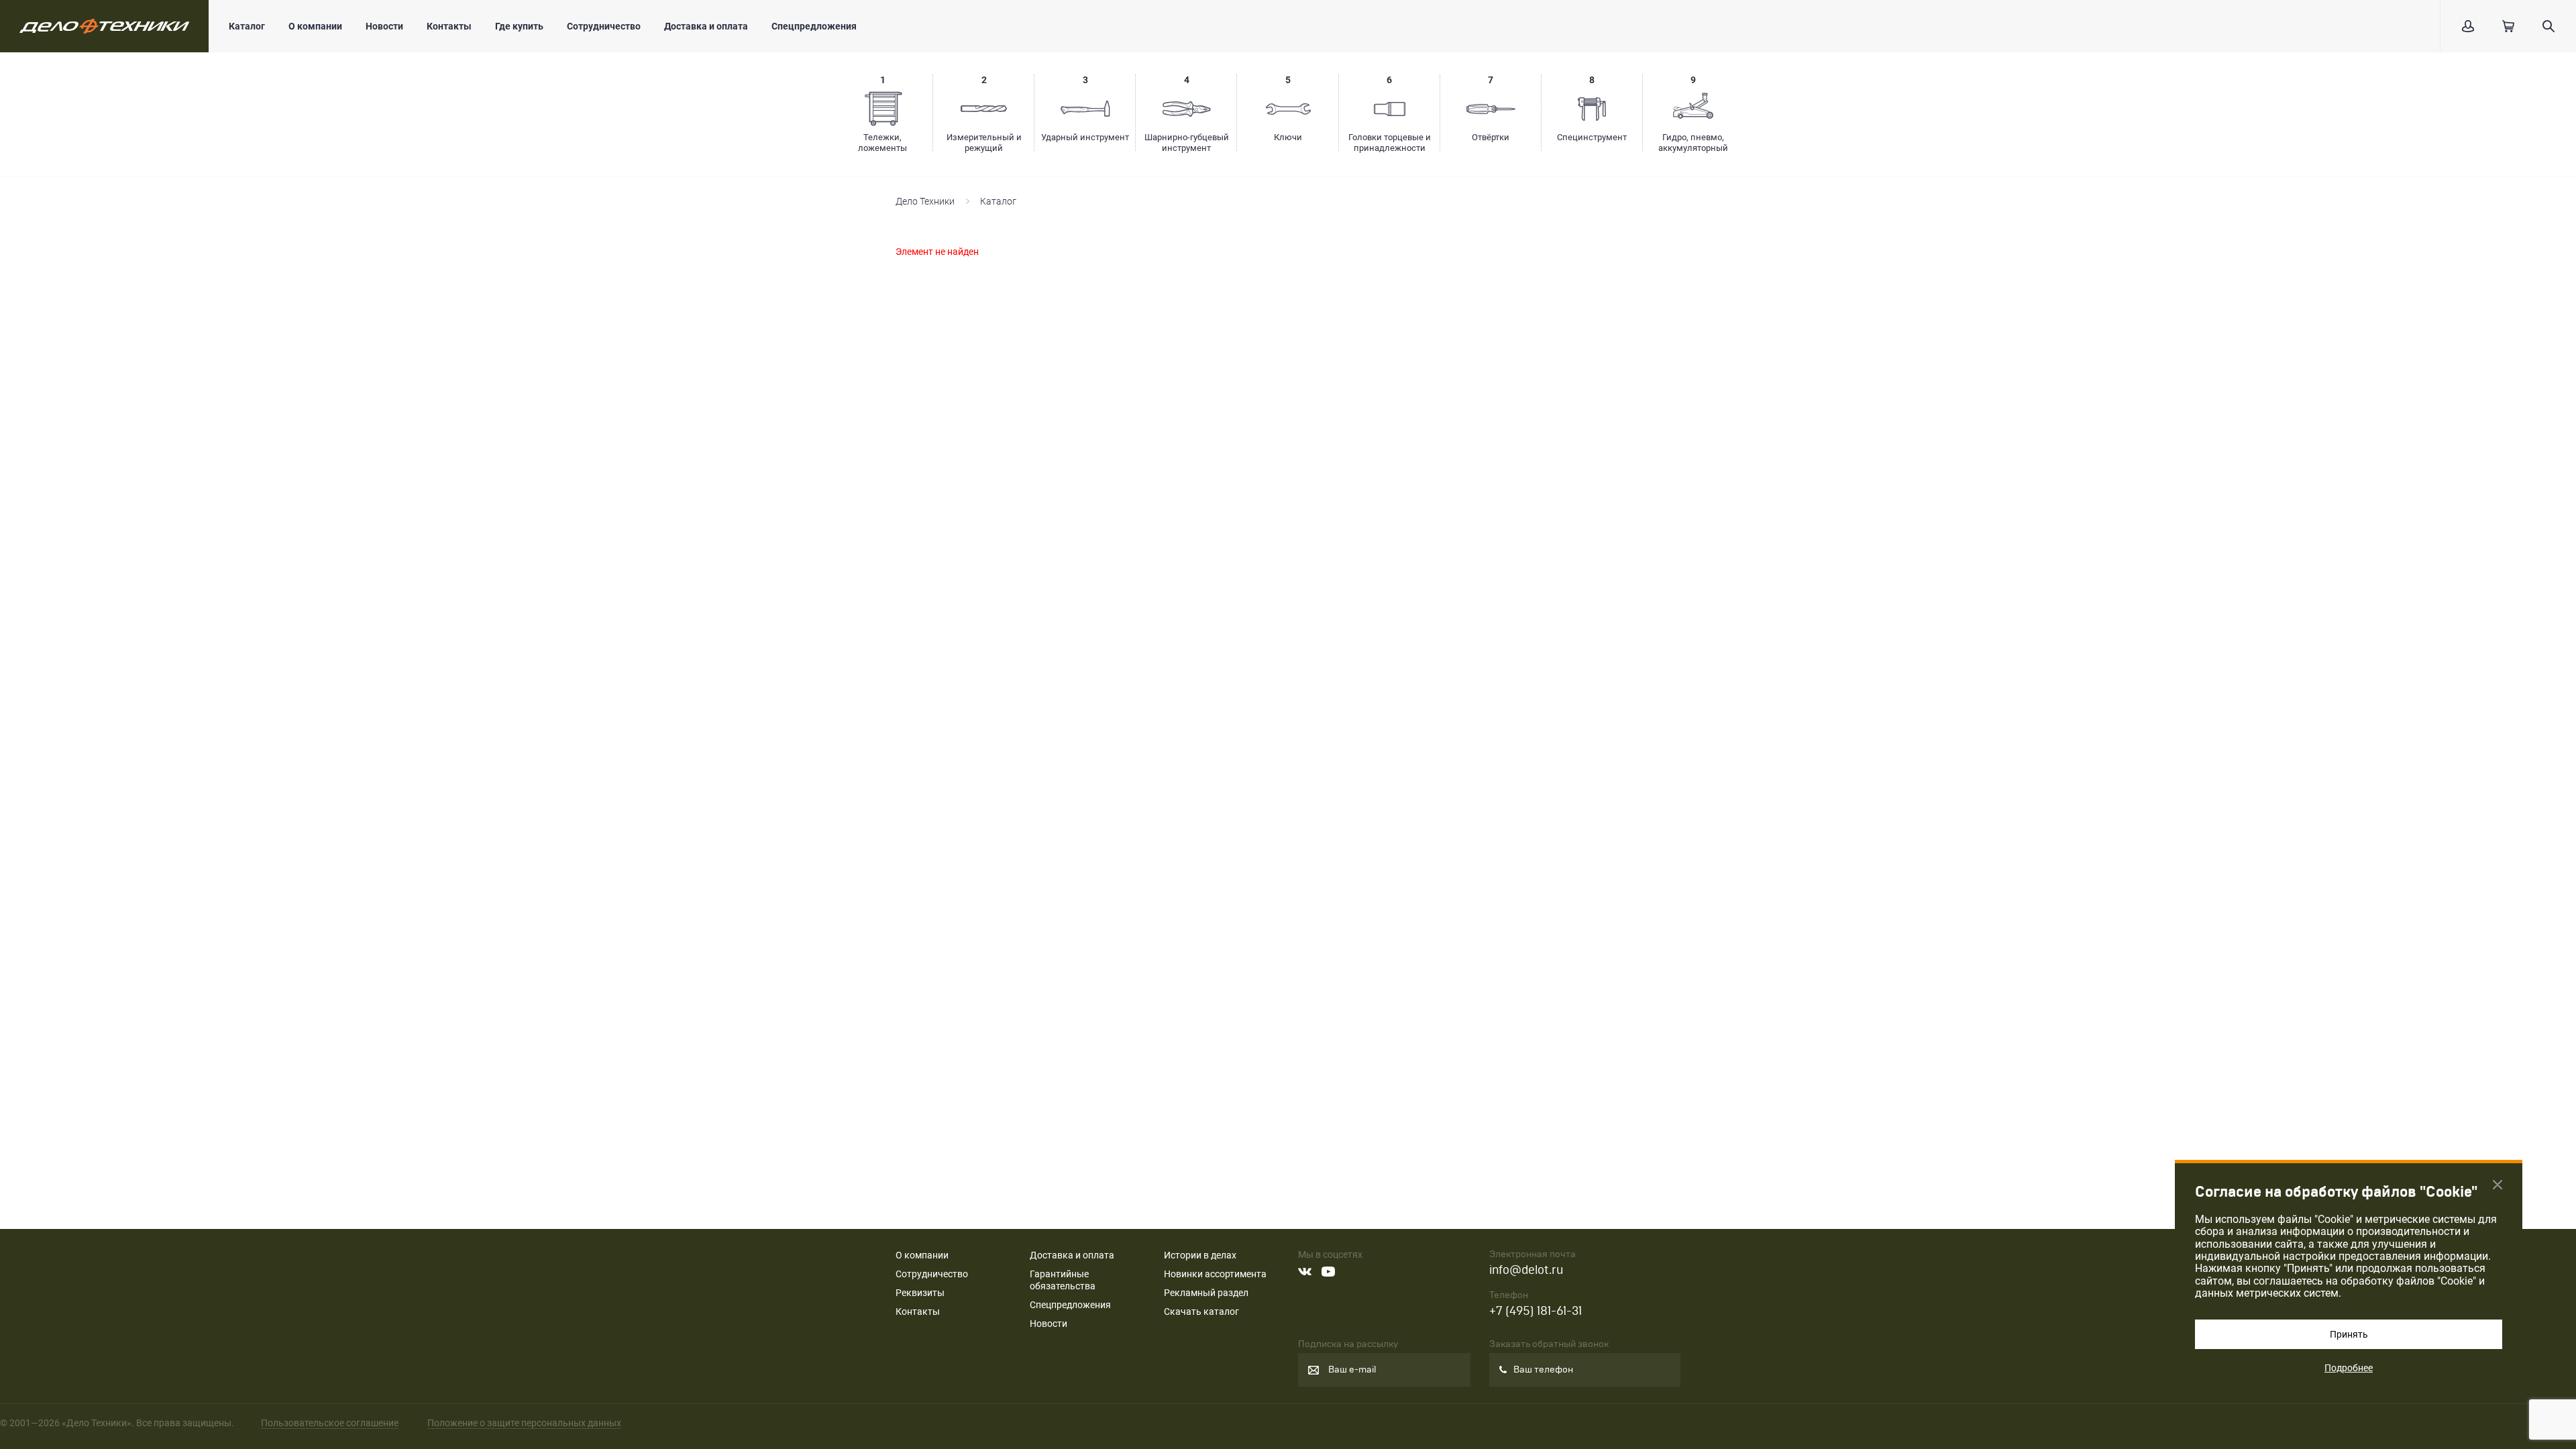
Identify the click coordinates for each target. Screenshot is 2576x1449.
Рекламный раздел (1206, 1293)
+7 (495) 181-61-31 (1536, 1311)
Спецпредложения (814, 26)
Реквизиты (920, 1293)
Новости (384, 26)
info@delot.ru (1526, 1270)
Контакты (449, 26)
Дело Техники (925, 201)
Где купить (519, 26)
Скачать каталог (1201, 1311)
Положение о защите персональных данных (524, 1423)
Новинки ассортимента (1215, 1274)
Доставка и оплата (706, 26)
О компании (315, 26)
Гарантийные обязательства (1063, 1280)
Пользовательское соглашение (330, 1423)
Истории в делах (1200, 1255)
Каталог (247, 26)
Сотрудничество (604, 26)
